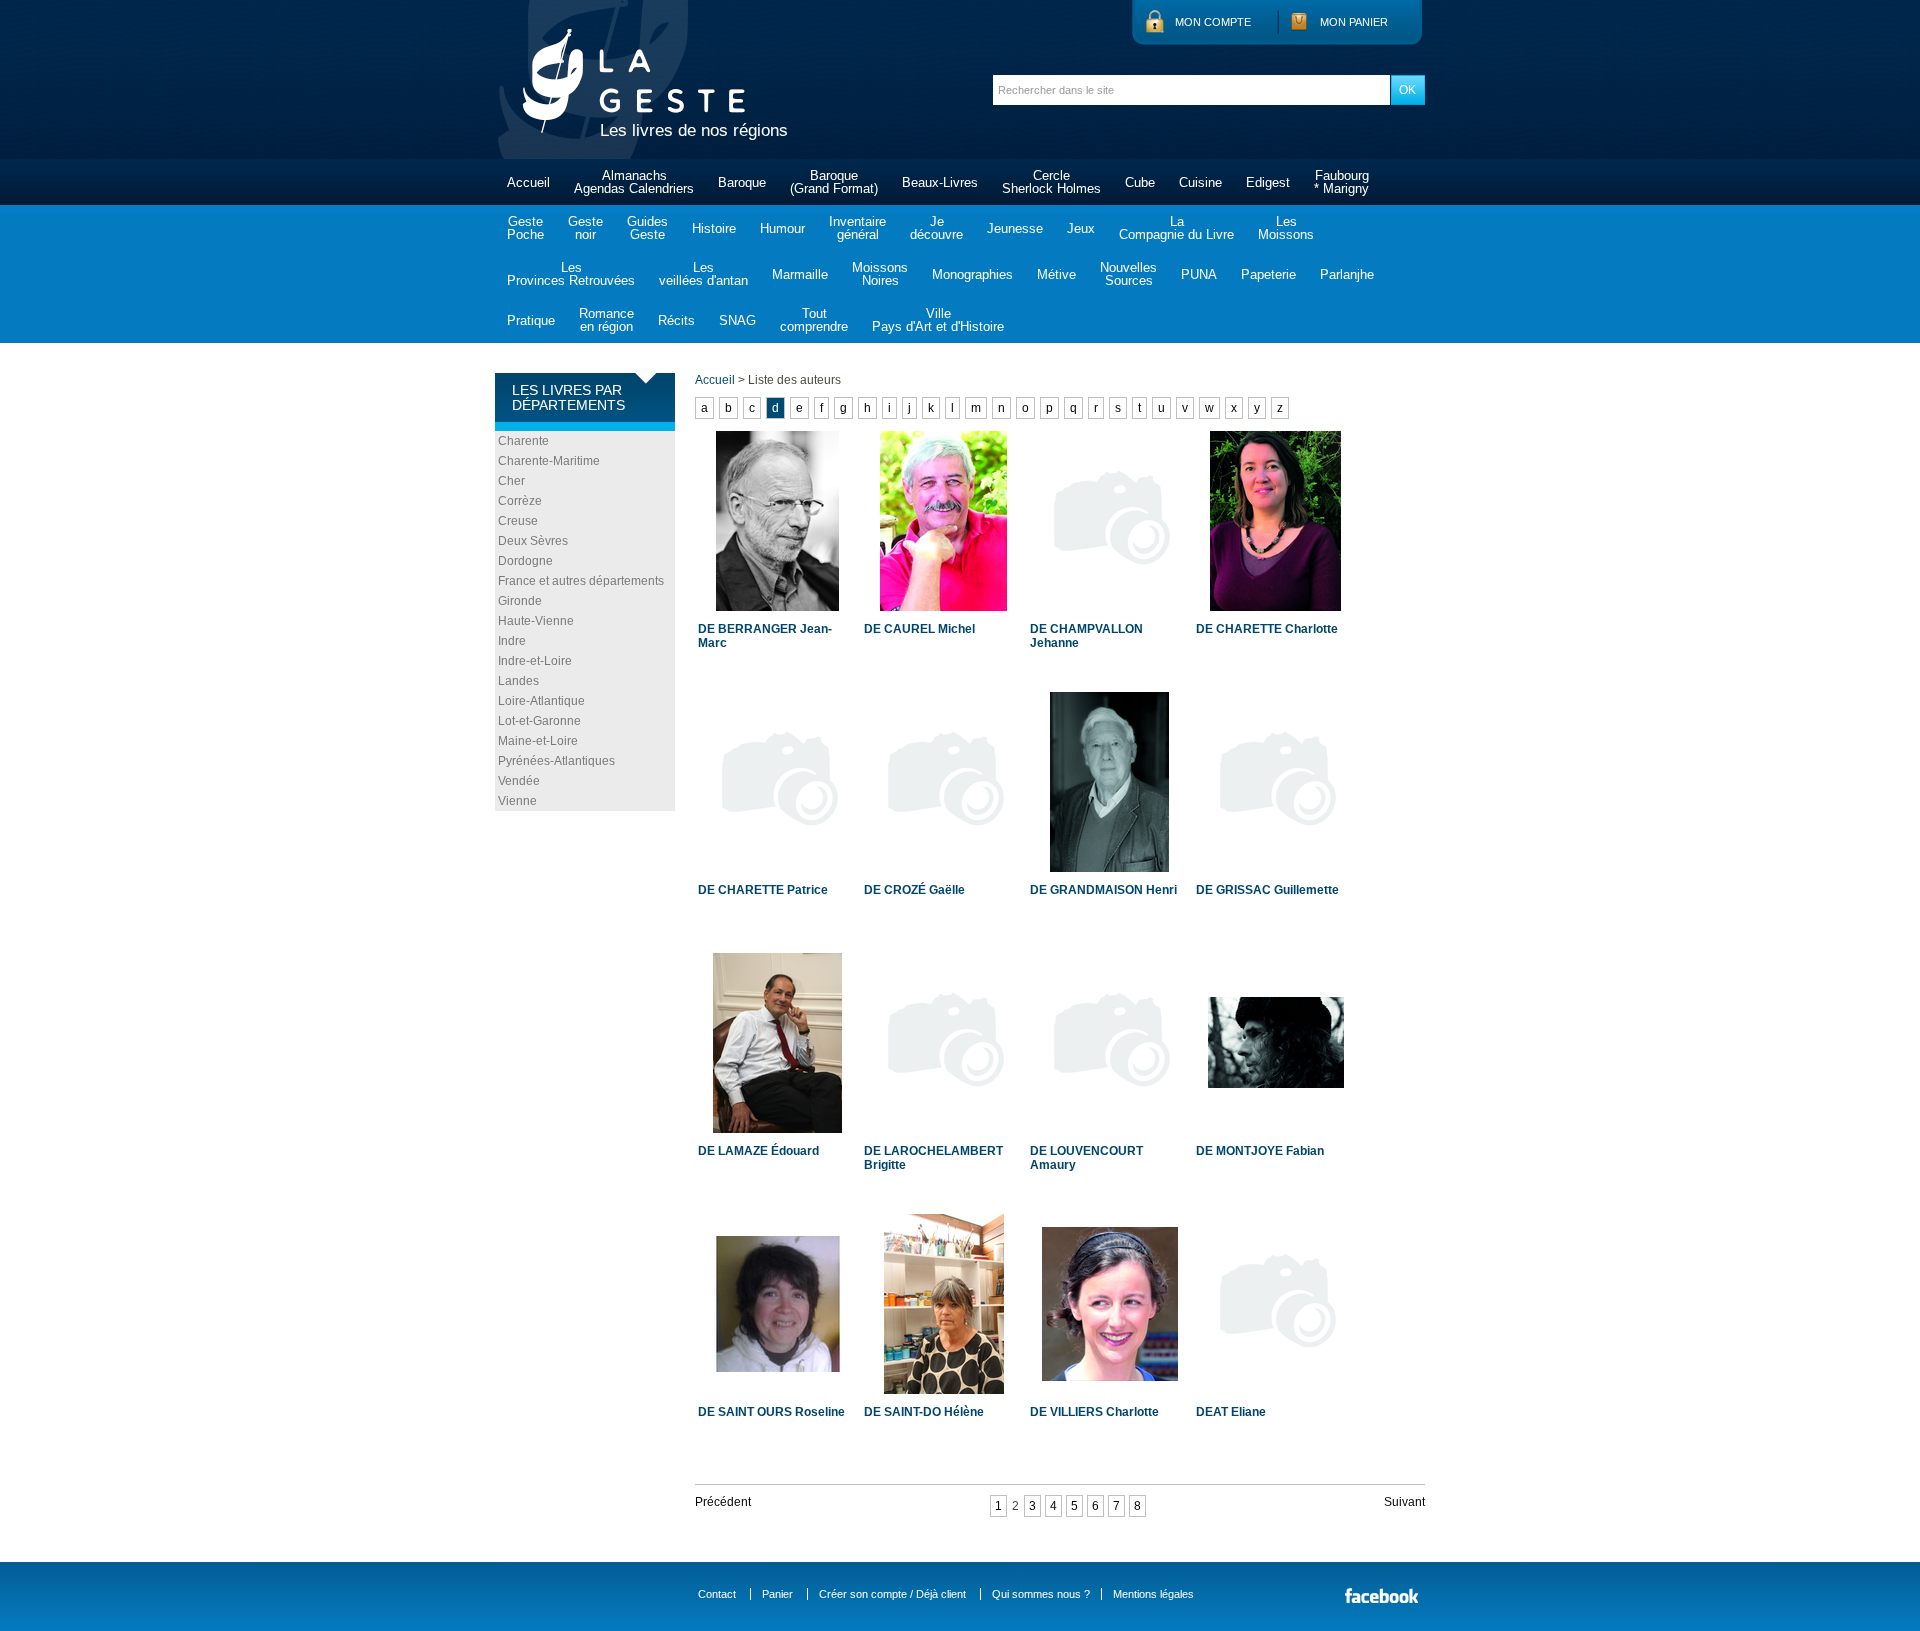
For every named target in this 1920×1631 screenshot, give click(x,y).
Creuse (518, 521)
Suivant (1404, 1502)
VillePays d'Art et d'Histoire (938, 320)
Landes (518, 681)
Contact (717, 1594)
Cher (511, 481)
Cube (1140, 182)
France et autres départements (581, 581)
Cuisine (1200, 182)
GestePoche (525, 228)
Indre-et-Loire (535, 661)
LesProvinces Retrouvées (571, 274)
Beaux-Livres (940, 182)
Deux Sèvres (533, 541)
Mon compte (1213, 22)
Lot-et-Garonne (539, 721)
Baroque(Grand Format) (834, 182)
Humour (782, 228)
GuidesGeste (647, 228)
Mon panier (1354, 22)
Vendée (519, 781)
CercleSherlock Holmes (1051, 182)
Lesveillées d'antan (703, 274)
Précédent (723, 1502)
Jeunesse (1015, 228)
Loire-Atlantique (541, 701)
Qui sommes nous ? (1041, 1594)
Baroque (742, 182)
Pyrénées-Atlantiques (556, 761)
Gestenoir (585, 228)
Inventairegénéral (857, 228)
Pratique (531, 320)
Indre (512, 641)
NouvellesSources (1128, 274)
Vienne (517, 801)
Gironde (520, 601)
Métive (1056, 274)
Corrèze (520, 501)
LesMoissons (1286, 228)
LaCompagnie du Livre (1176, 228)
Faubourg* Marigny (1341, 182)
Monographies (972, 274)
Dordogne (525, 561)
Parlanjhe (1347, 274)
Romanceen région (606, 320)
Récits (676, 320)
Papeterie (1268, 274)
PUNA (1199, 274)
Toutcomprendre (814, 320)
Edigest (1268, 182)
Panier (777, 1594)
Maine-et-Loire (538, 741)
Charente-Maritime (549, 461)
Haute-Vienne (536, 621)
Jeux (1081, 228)
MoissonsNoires (880, 274)
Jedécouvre (936, 228)
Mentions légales (1153, 1594)
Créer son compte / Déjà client (892, 1594)
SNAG (737, 320)
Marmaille (800, 274)
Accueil (528, 182)
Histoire (714, 228)
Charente (523, 441)
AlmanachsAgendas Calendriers (634, 182)
